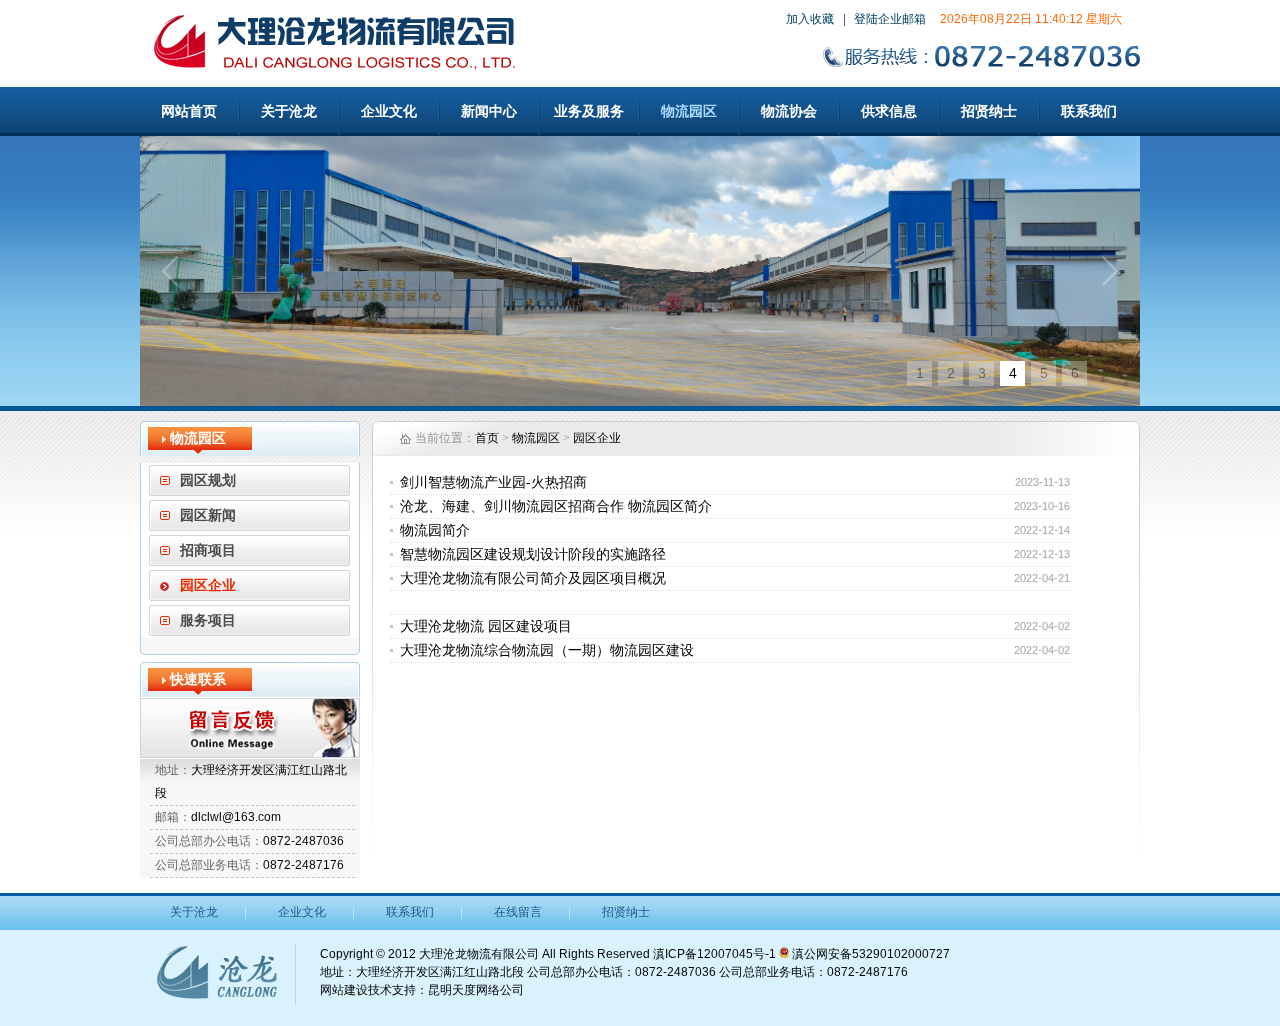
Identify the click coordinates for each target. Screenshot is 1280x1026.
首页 (487, 438)
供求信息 (889, 111)
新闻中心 (489, 111)
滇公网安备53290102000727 (869, 954)
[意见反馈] (250, 728)
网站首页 (189, 111)
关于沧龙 (289, 111)
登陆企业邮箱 (890, 19)
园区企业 (208, 585)
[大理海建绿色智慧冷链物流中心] (640, 271)
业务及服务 (589, 111)
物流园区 (689, 111)
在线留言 (518, 912)
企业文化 (389, 111)
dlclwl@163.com (236, 817)
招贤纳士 (989, 111)
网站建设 (344, 990)
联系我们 (1089, 111)
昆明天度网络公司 (476, 990)
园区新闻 (208, 515)
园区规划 (208, 480)
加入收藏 (810, 19)
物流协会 (789, 111)
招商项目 (208, 550)
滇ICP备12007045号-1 (714, 954)
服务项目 (208, 620)
